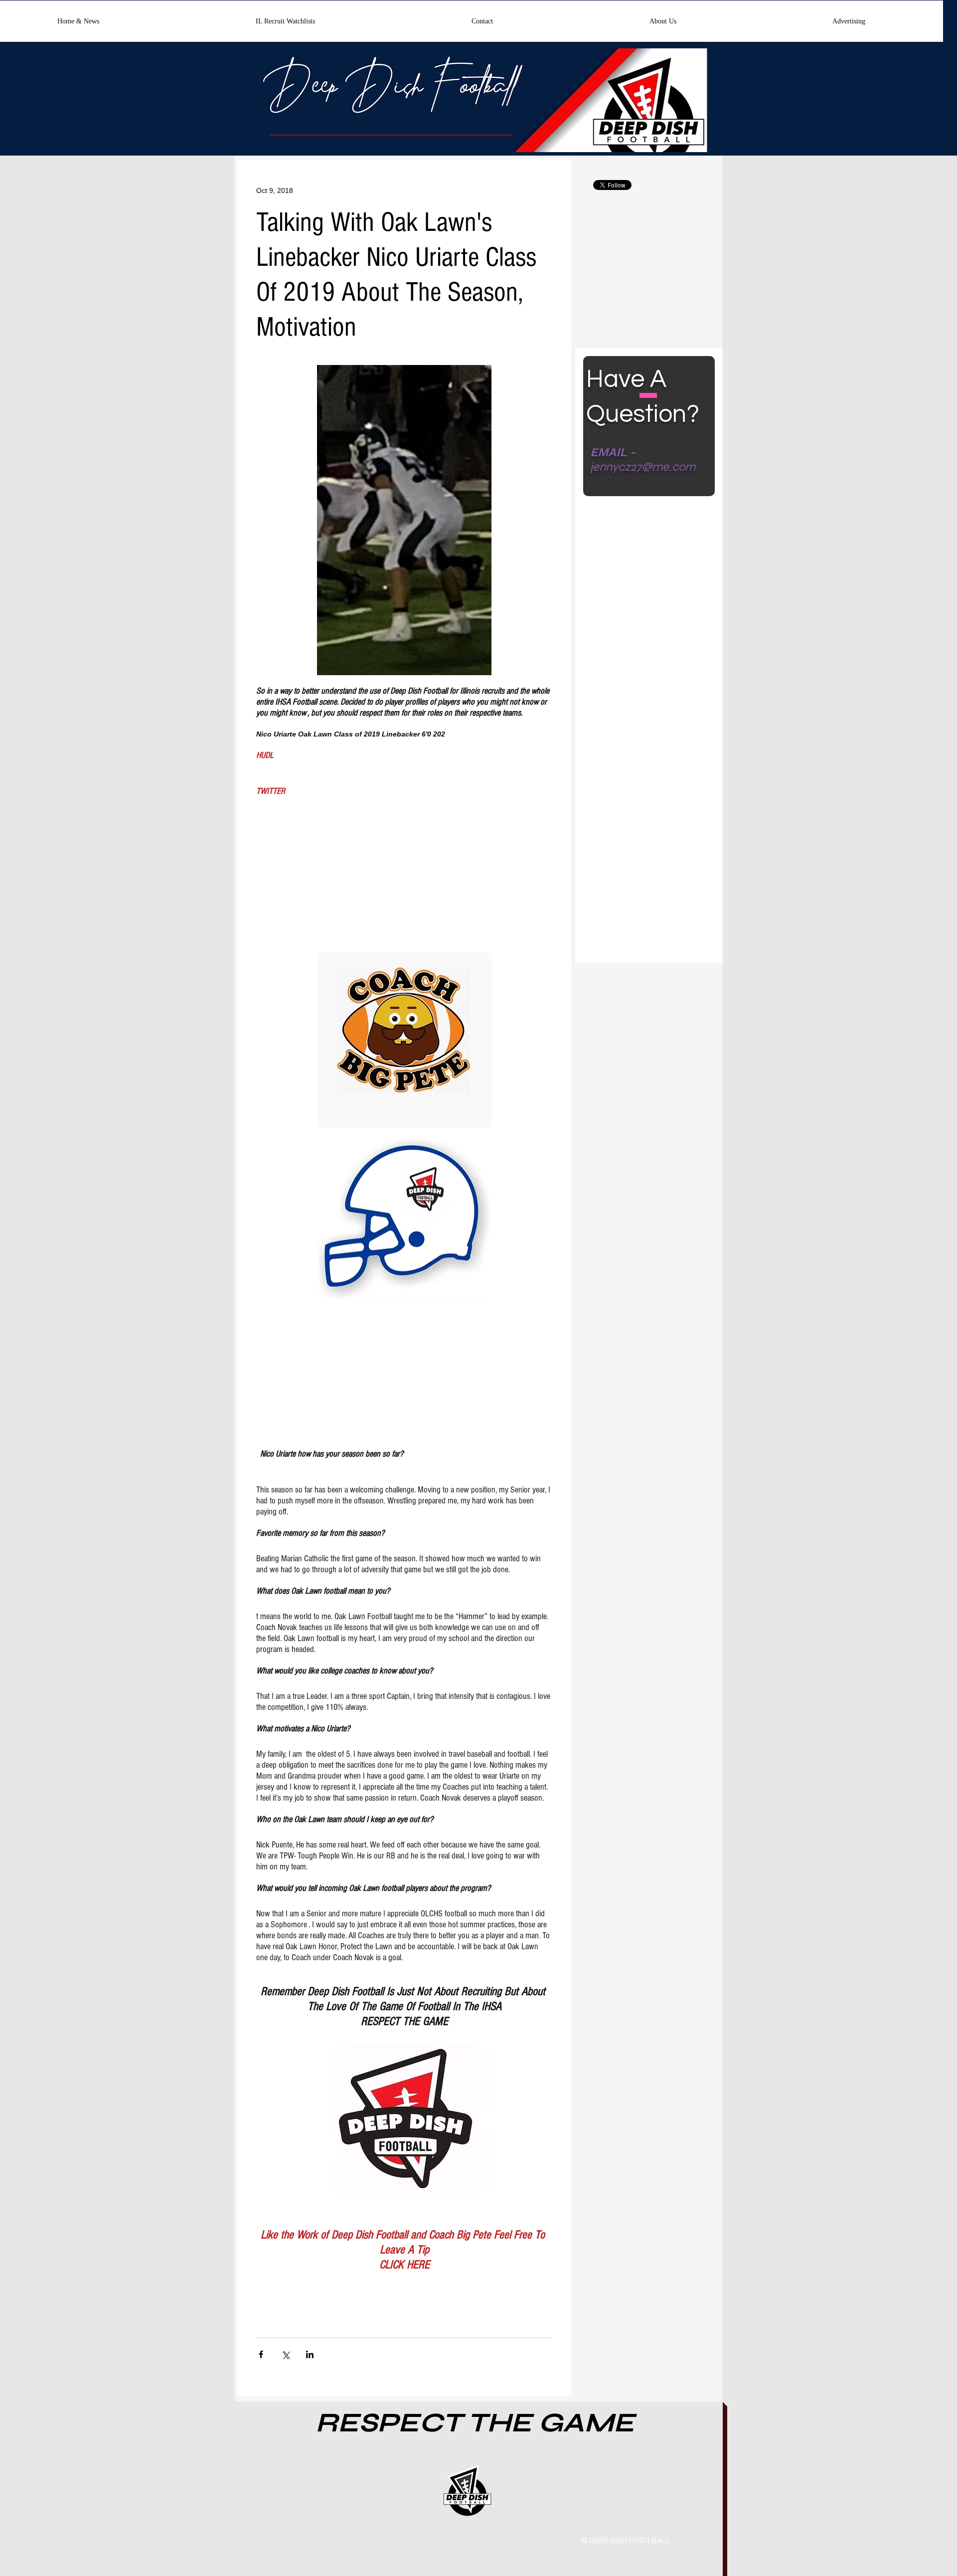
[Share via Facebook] (261, 2354)
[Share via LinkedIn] (310, 2354)
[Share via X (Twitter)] (285, 2354)
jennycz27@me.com (643, 467)
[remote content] (404, 872)
